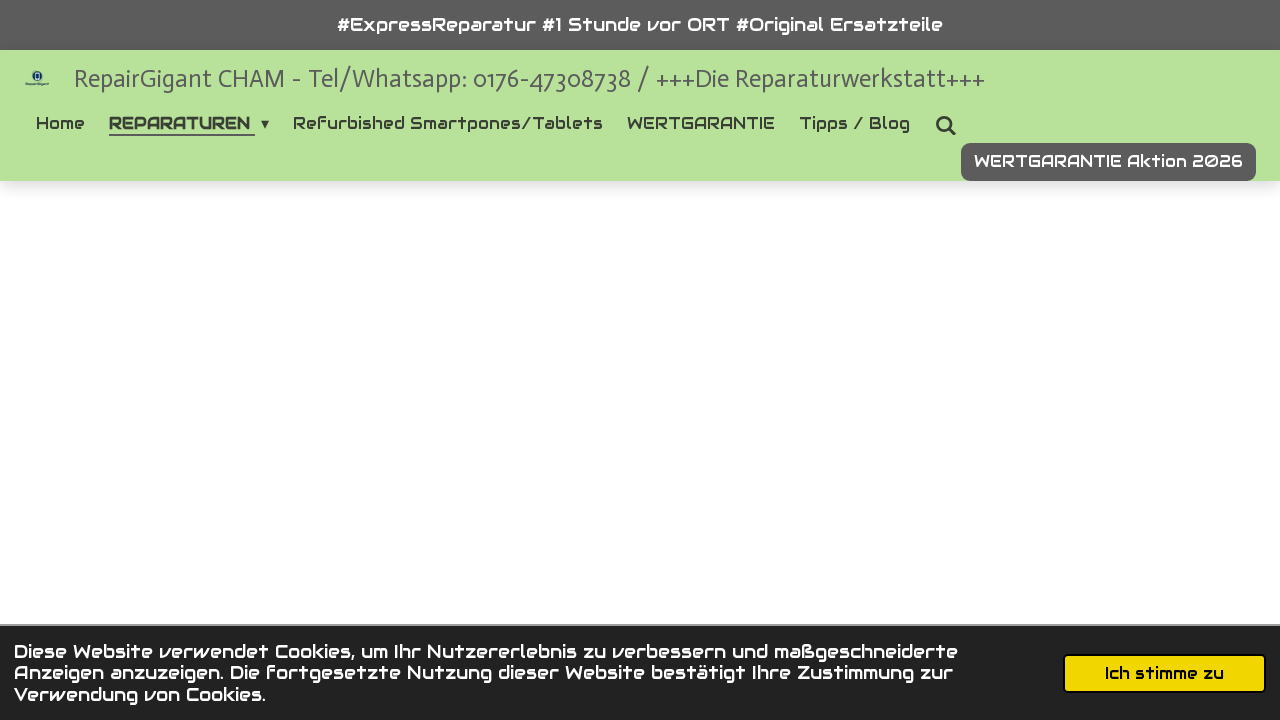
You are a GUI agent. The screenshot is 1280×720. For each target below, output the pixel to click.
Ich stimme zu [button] (1164, 673)
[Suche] (945, 125)
